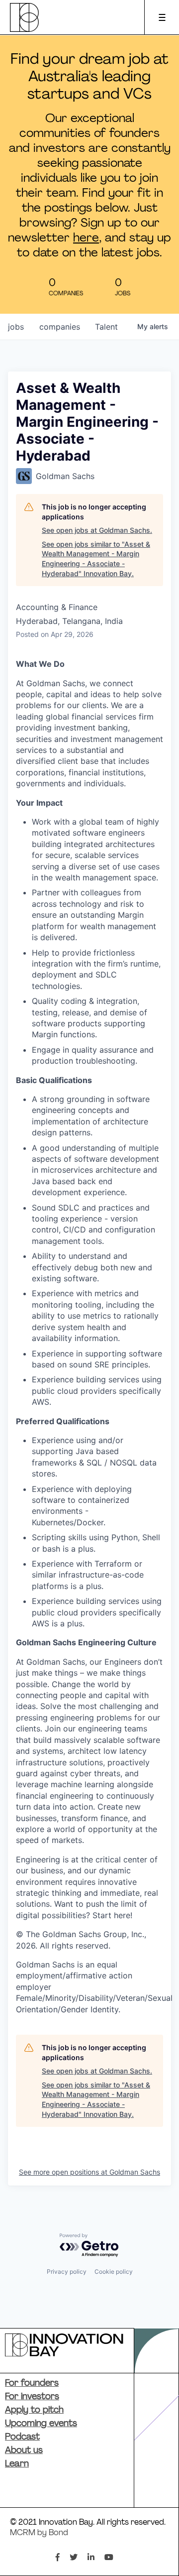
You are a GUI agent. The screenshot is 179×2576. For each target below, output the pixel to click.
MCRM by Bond (39, 2533)
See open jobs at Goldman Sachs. (97, 530)
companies (60, 327)
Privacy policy (67, 2271)
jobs (16, 327)
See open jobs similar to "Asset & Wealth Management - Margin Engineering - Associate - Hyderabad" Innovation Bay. (96, 559)
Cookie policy (114, 2271)
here (86, 239)
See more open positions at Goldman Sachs (89, 2172)
